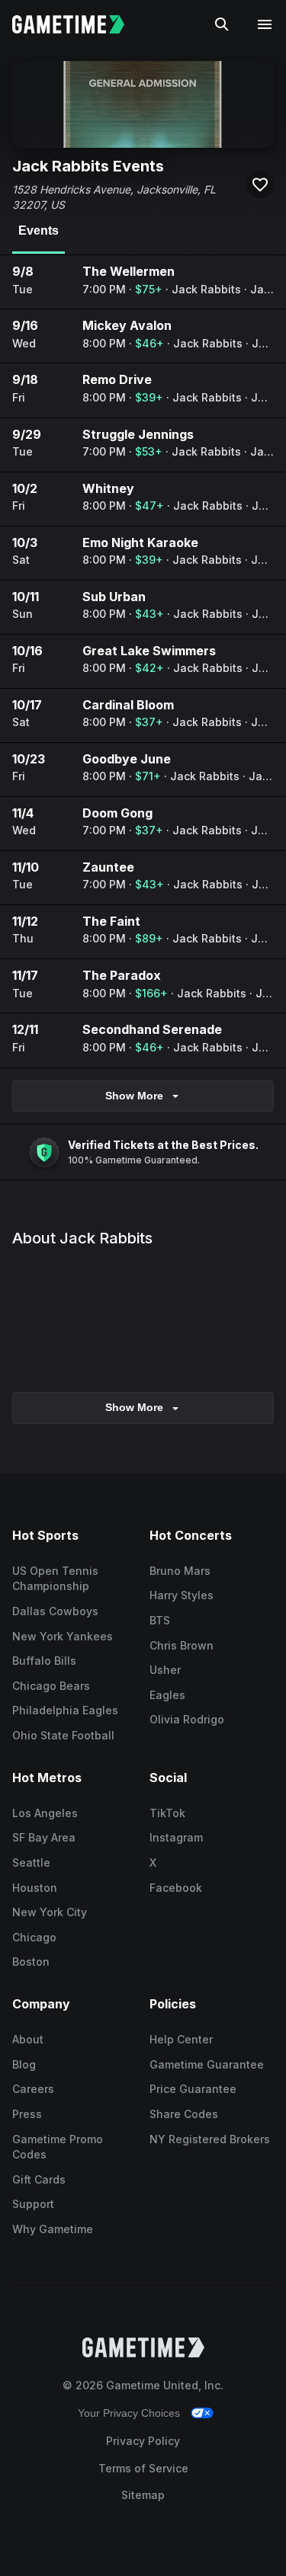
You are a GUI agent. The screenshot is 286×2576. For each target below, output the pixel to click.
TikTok (167, 1813)
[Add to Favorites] (260, 184)
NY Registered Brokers (210, 2139)
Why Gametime (53, 2229)
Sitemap (143, 2495)
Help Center (181, 2039)
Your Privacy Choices (129, 2413)
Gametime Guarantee (207, 2064)
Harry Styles (182, 1595)
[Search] (222, 24)
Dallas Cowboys (55, 1611)
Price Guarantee (193, 2089)
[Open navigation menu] (265, 24)
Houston (35, 1888)
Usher (165, 1670)
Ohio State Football (63, 1735)
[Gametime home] (77, 24)
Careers (33, 2089)
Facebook (176, 1888)
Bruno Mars (180, 1571)
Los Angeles (45, 1813)
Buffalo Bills (44, 1661)
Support (33, 2204)
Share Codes (184, 2114)
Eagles (167, 1695)
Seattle (31, 1862)
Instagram (176, 1837)
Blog (24, 2064)
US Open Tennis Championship (55, 1579)
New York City (50, 1912)
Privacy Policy (143, 2441)
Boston (31, 1962)
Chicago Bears (51, 1686)
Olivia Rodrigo (187, 1719)
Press (27, 2114)
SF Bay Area (44, 1837)
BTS (160, 1620)
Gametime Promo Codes (58, 2147)
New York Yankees (63, 1636)
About (28, 2039)
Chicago (34, 1937)
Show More (134, 1096)
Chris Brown (182, 1645)
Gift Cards (39, 2179)
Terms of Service (143, 2468)
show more (134, 1407)
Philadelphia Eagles (65, 1710)
